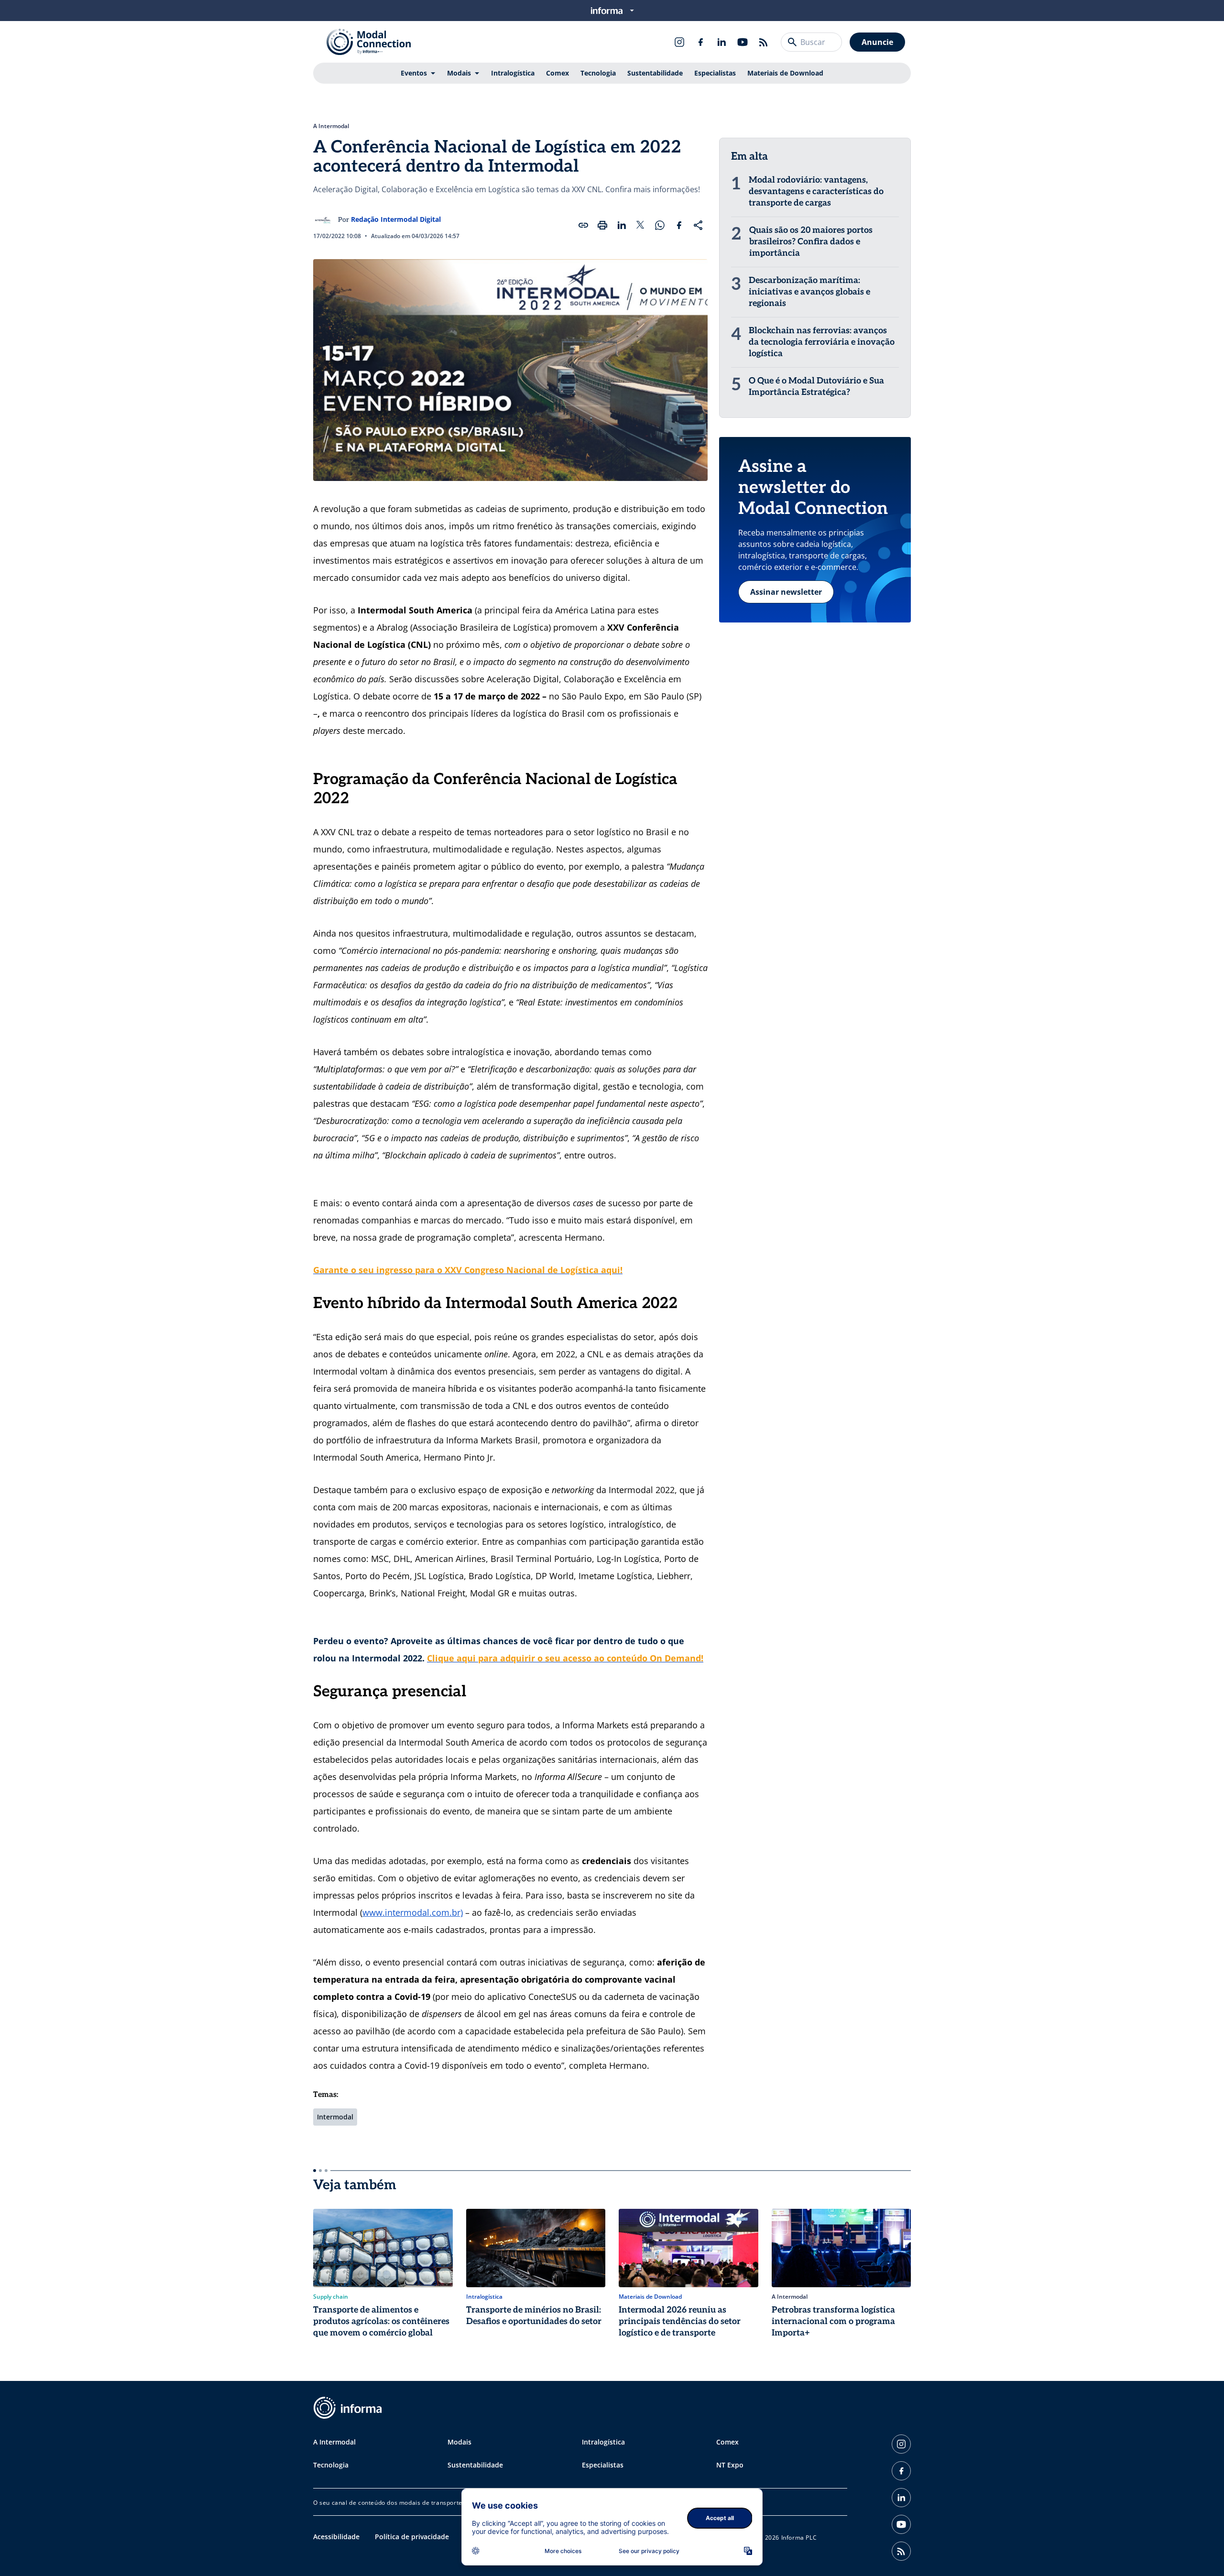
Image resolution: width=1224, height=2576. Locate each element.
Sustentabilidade (655, 73)
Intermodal (335, 2117)
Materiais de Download (785, 73)
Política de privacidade (412, 2537)
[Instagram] (679, 42)
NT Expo (730, 2465)
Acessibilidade (336, 2537)
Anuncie (877, 42)
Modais (459, 73)
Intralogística (513, 73)
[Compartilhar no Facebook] (679, 225)
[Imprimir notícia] (602, 225)
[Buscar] (792, 42)
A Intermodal (331, 126)
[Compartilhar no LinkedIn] (622, 225)
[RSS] (764, 42)
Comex (557, 73)
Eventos (414, 73)
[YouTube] (743, 42)
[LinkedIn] (721, 42)
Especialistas (715, 73)
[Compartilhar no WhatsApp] (660, 225)
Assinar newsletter (786, 592)
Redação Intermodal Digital (396, 219)
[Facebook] (700, 42)
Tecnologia (598, 73)
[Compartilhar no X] (641, 225)
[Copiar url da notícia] (583, 225)
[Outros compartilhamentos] (698, 225)
